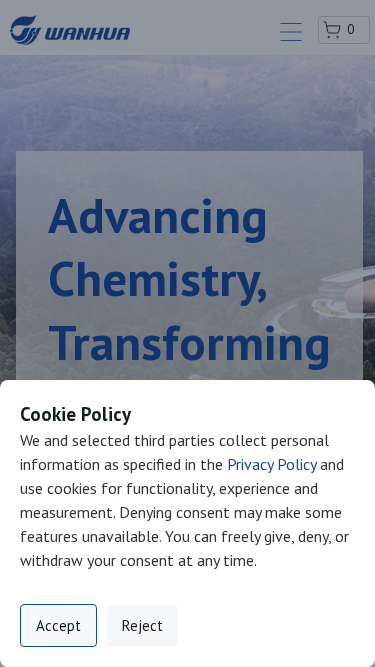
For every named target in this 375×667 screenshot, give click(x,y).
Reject (142, 625)
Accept (58, 625)
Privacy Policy (271, 464)
